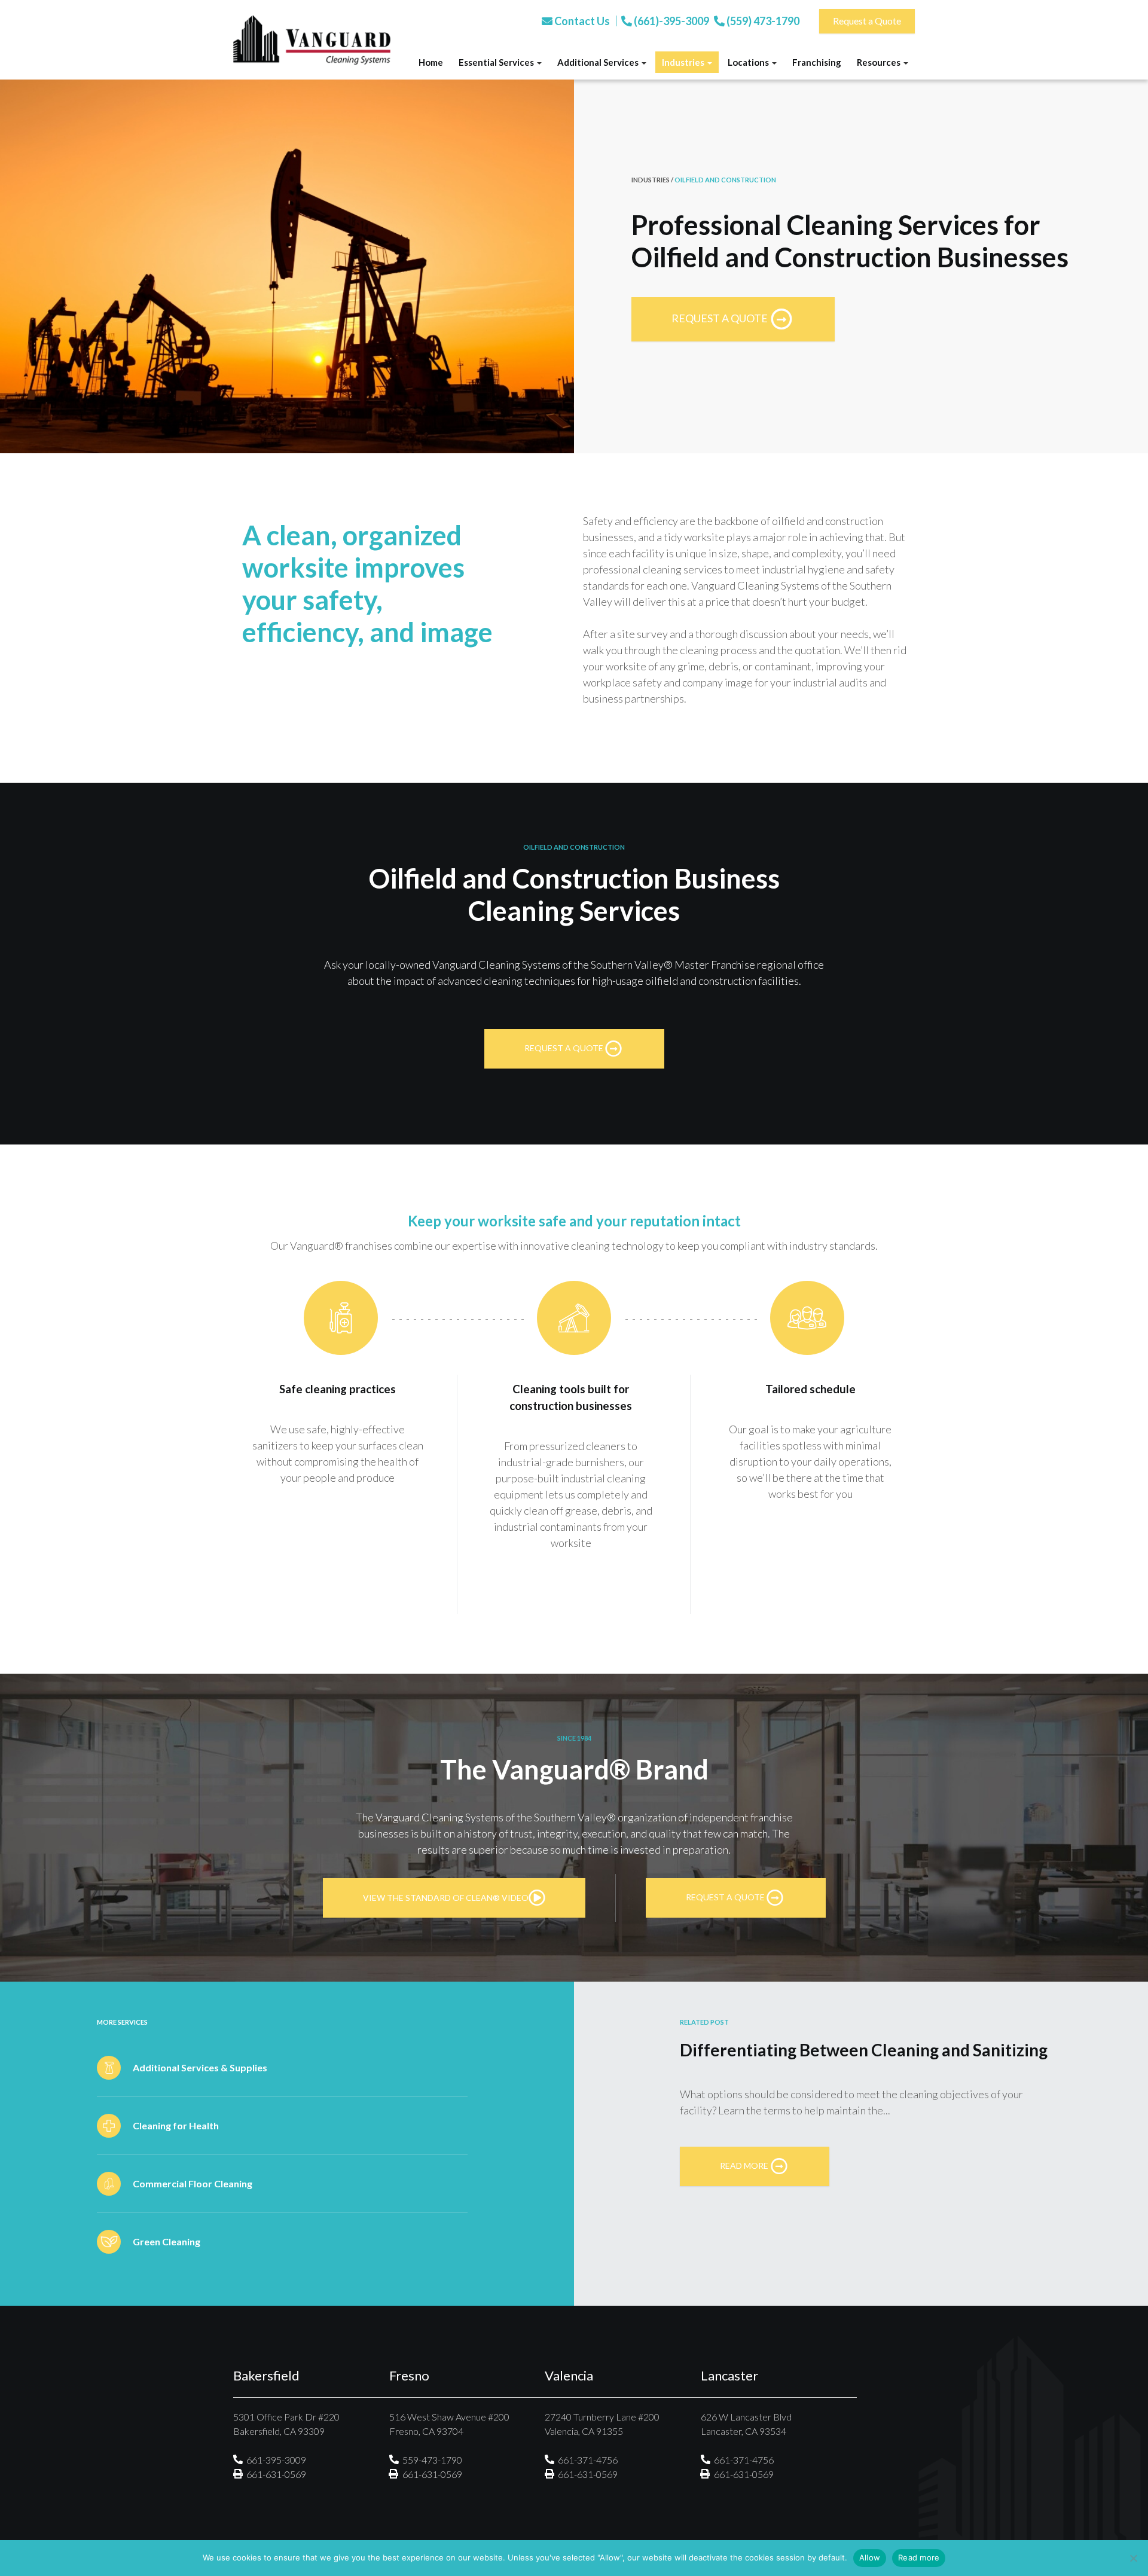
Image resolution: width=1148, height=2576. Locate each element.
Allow (870, 2557)
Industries (684, 62)
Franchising (817, 62)
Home (431, 62)
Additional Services (599, 62)
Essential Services (497, 62)
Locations (749, 62)
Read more (919, 2557)
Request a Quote (867, 21)
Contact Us (581, 21)
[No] (1133, 2558)
